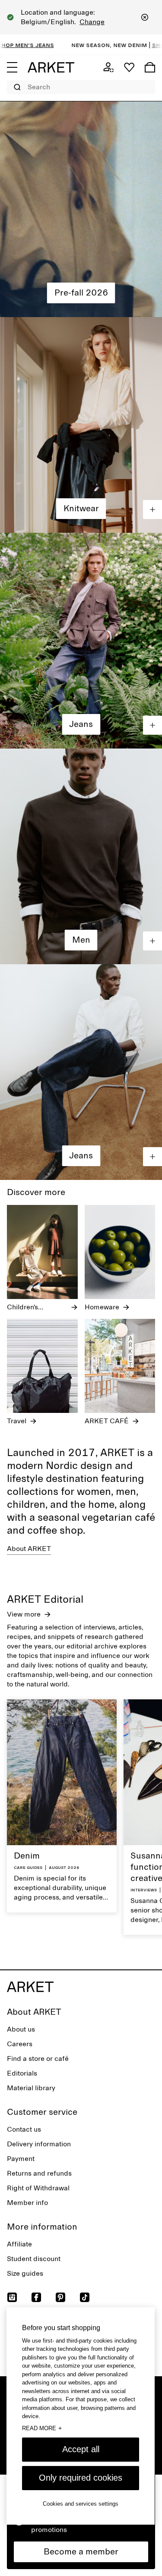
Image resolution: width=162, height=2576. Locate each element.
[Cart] (150, 67)
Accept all (81, 2449)
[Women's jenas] (81, 641)
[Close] (145, 17)
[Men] (81, 856)
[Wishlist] (129, 67)
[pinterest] (60, 2297)
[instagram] (12, 2297)
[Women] (81, 209)
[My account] (108, 67)
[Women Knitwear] (81, 425)
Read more (42, 2428)
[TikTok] (85, 2297)
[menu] (12, 67)
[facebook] (36, 2297)
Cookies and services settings (81, 2504)
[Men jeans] (81, 1072)
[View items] (152, 510)
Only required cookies (81, 2478)
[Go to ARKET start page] (51, 67)
